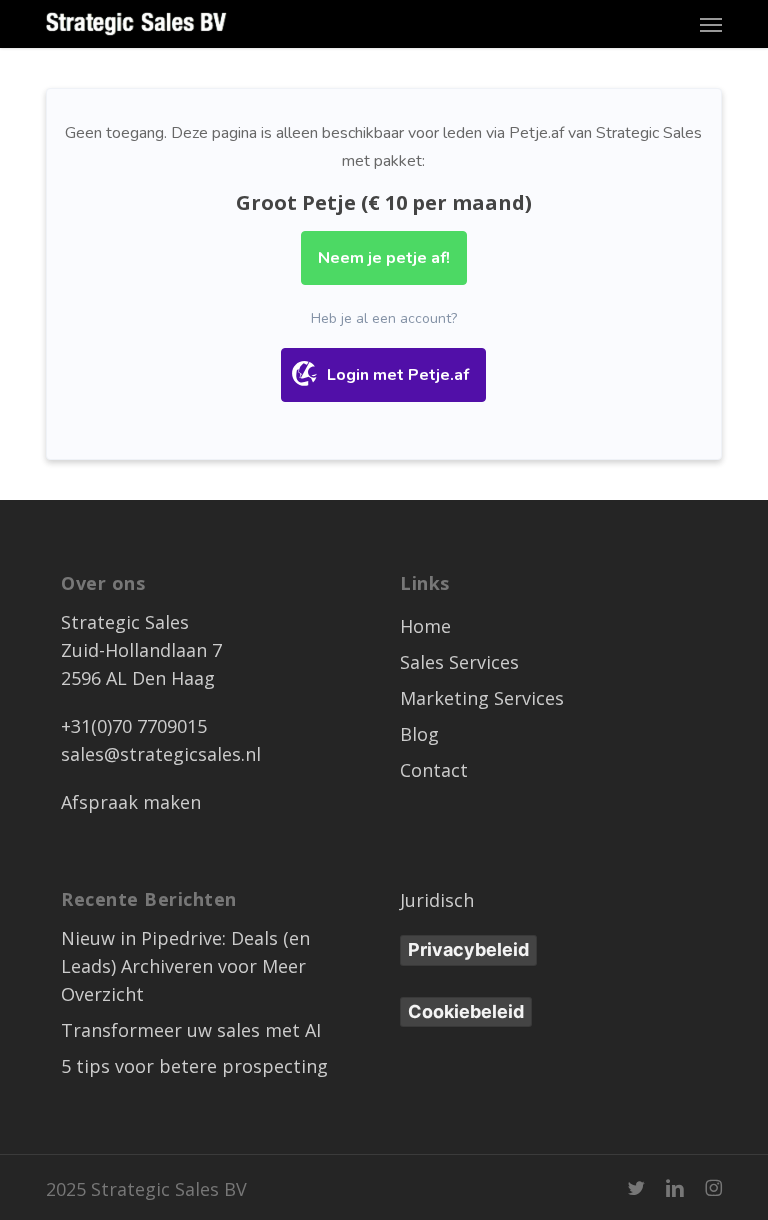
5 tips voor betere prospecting (194, 1066)
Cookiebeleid (466, 1011)
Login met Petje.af (398, 375)
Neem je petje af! (384, 258)
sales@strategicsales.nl (161, 754)
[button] (711, 24)
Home (425, 626)
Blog (419, 734)
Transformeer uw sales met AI (191, 1030)
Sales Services (459, 662)
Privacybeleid (468, 949)
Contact (434, 770)
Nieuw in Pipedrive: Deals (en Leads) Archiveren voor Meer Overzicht (185, 966)
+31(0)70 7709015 (134, 726)
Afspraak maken (131, 802)
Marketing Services (482, 698)
